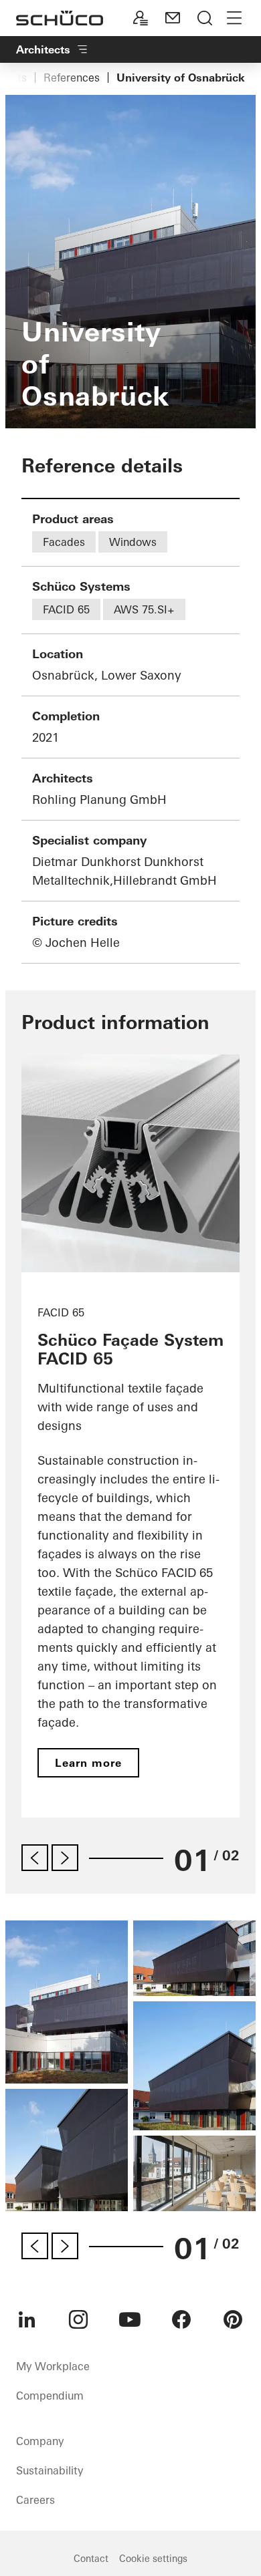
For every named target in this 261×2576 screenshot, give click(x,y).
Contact (91, 2559)
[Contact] (173, 18)
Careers (35, 2500)
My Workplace (53, 2366)
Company (40, 2441)
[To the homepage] (60, 18)
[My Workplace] (141, 18)
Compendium (50, 2396)
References (72, 78)
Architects (43, 49)
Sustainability (50, 2470)
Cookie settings (153, 2559)
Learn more (88, 1763)
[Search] (205, 18)
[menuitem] (27, 2319)
